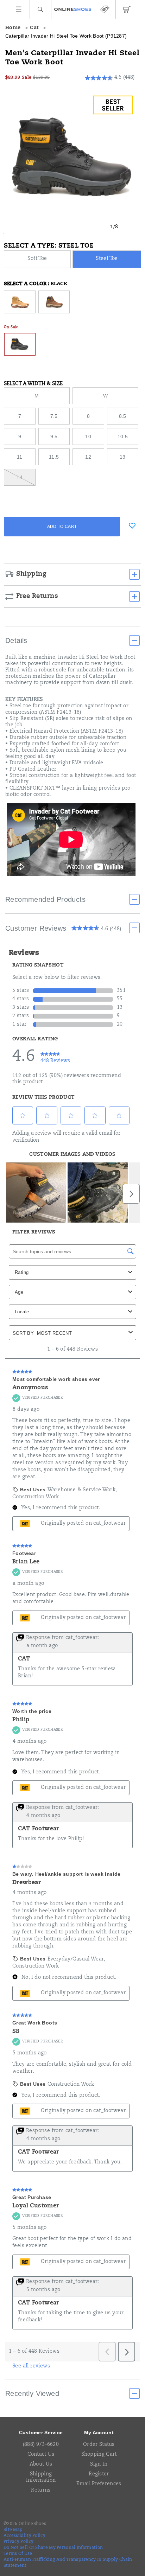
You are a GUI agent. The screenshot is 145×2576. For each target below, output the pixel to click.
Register (99, 2474)
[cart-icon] (126, 9)
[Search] (40, 9)
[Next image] (128, 227)
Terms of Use (18, 2554)
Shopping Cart (99, 2455)
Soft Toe (37, 259)
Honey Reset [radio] (20, 302)
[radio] (38, 259)
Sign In (99, 2465)
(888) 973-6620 (41, 2445)
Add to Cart (62, 527)
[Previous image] (100, 227)
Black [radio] (20, 344)
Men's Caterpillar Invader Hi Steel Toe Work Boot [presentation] (72, 58)
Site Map (13, 2530)
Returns (41, 2491)
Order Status (99, 2445)
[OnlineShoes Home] (73, 9)
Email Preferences (99, 2484)
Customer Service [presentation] (41, 2432)
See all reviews (31, 2366)
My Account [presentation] (99, 2432)
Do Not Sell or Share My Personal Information (53, 2548)
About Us (41, 2465)
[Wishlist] (132, 526)
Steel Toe (107, 259)
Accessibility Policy (24, 2536)
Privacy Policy (18, 2542)
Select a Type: (49, 246)
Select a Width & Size (33, 384)
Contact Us (41, 2455)
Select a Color (36, 284)
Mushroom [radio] (54, 302)
